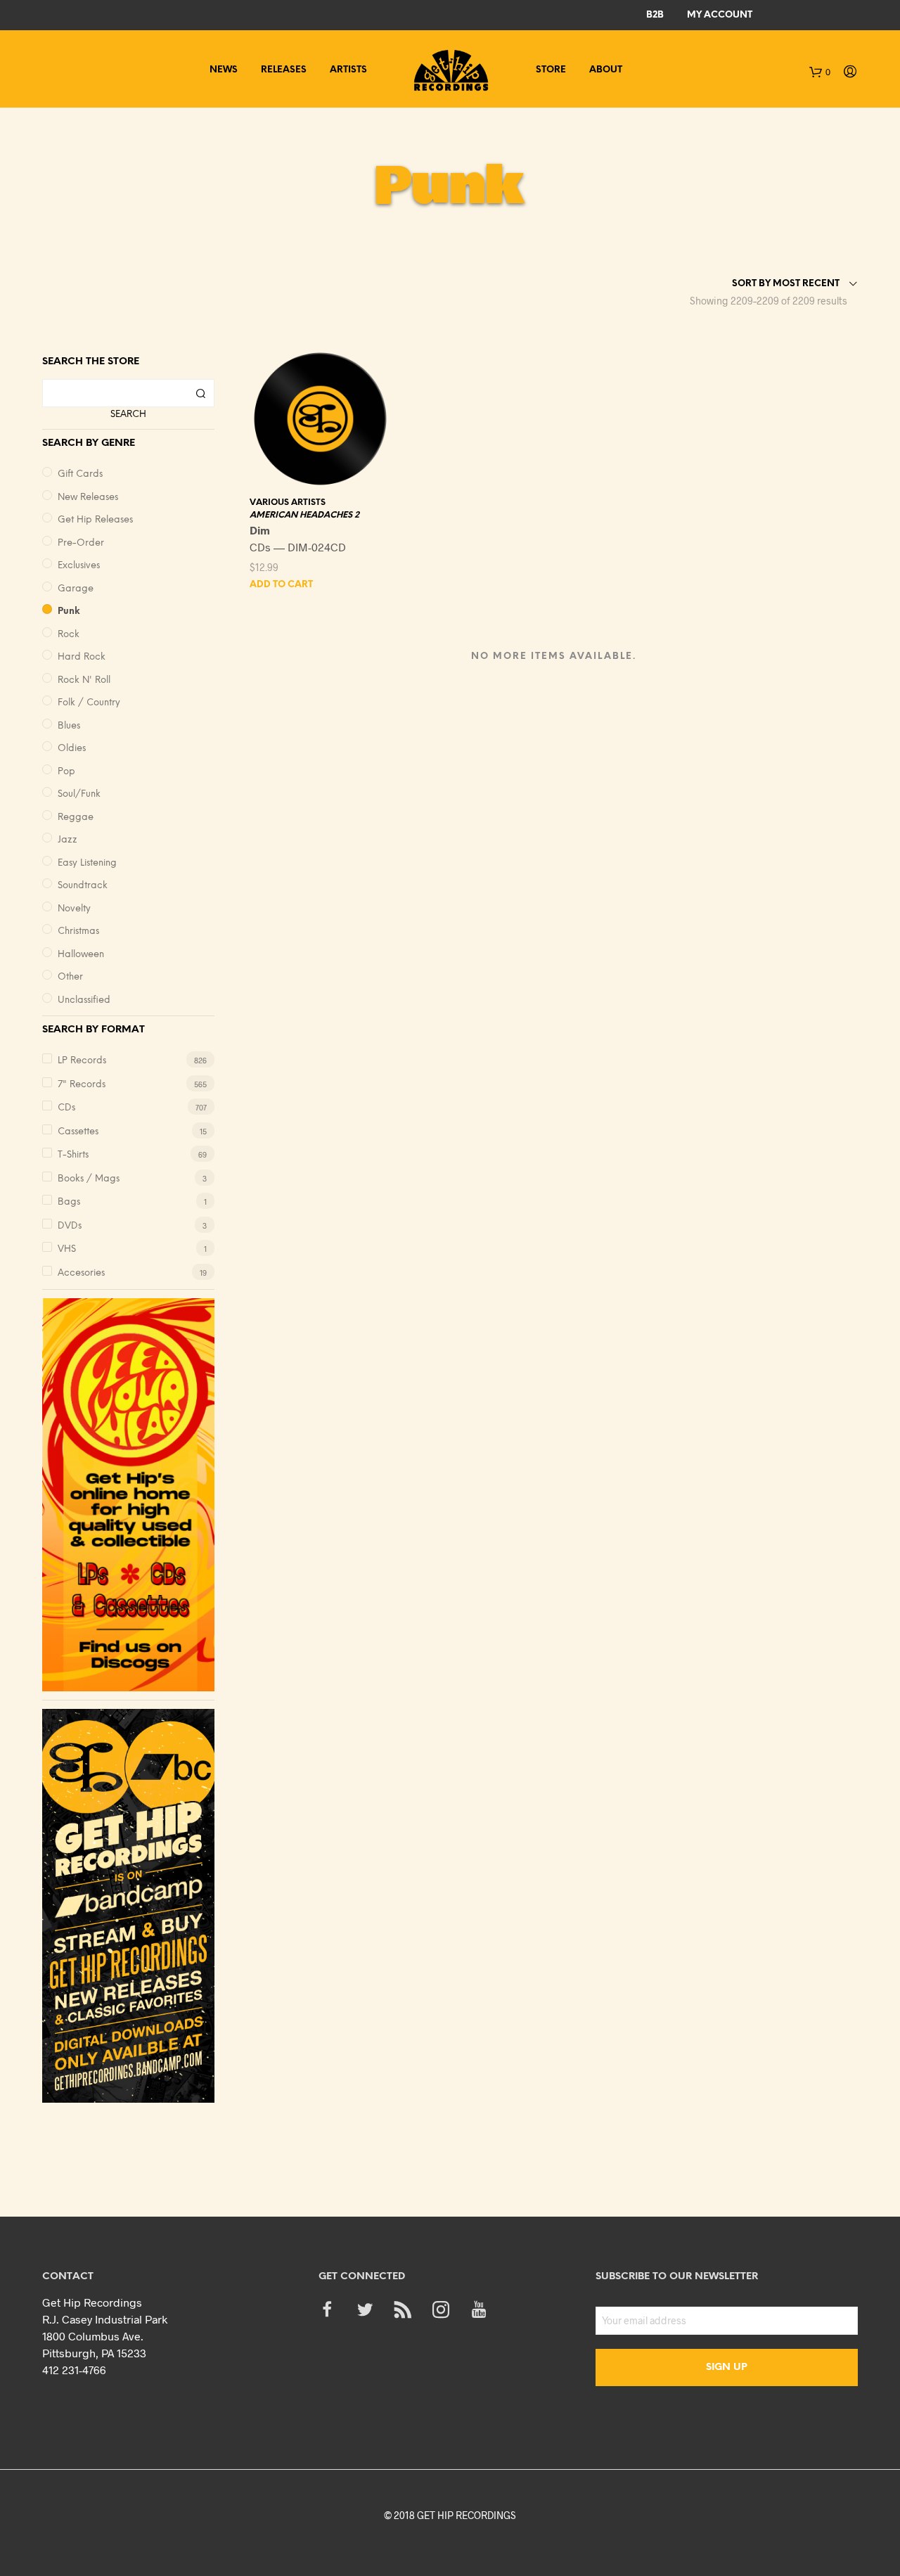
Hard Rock (82, 657)
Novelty (74, 909)
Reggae (76, 818)
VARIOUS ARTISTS (288, 502)
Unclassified (84, 1000)
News (224, 70)
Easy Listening (87, 863)
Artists (348, 70)
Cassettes (78, 1132)
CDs (66, 1108)
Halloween (81, 955)
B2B (655, 15)
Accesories (81, 1273)
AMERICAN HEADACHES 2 (304, 515)
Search (128, 415)
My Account (720, 15)
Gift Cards (80, 474)
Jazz (67, 840)
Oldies (72, 749)
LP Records (82, 1061)
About (606, 70)
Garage (76, 589)
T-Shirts (73, 1155)
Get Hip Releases (95, 520)
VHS (67, 1249)
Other (70, 977)
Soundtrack (83, 886)
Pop (66, 772)
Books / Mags (89, 1179)
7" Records (82, 1085)
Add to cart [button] (281, 585)
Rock (69, 635)
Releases (284, 70)
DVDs (70, 1226)
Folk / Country (89, 703)
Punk (69, 611)
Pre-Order (81, 543)
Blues (69, 726)
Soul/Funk (79, 794)
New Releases (88, 498)
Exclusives (79, 566)
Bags (69, 1202)
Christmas (78, 931)
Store (551, 70)
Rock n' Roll (84, 680)
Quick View (329, 475)
